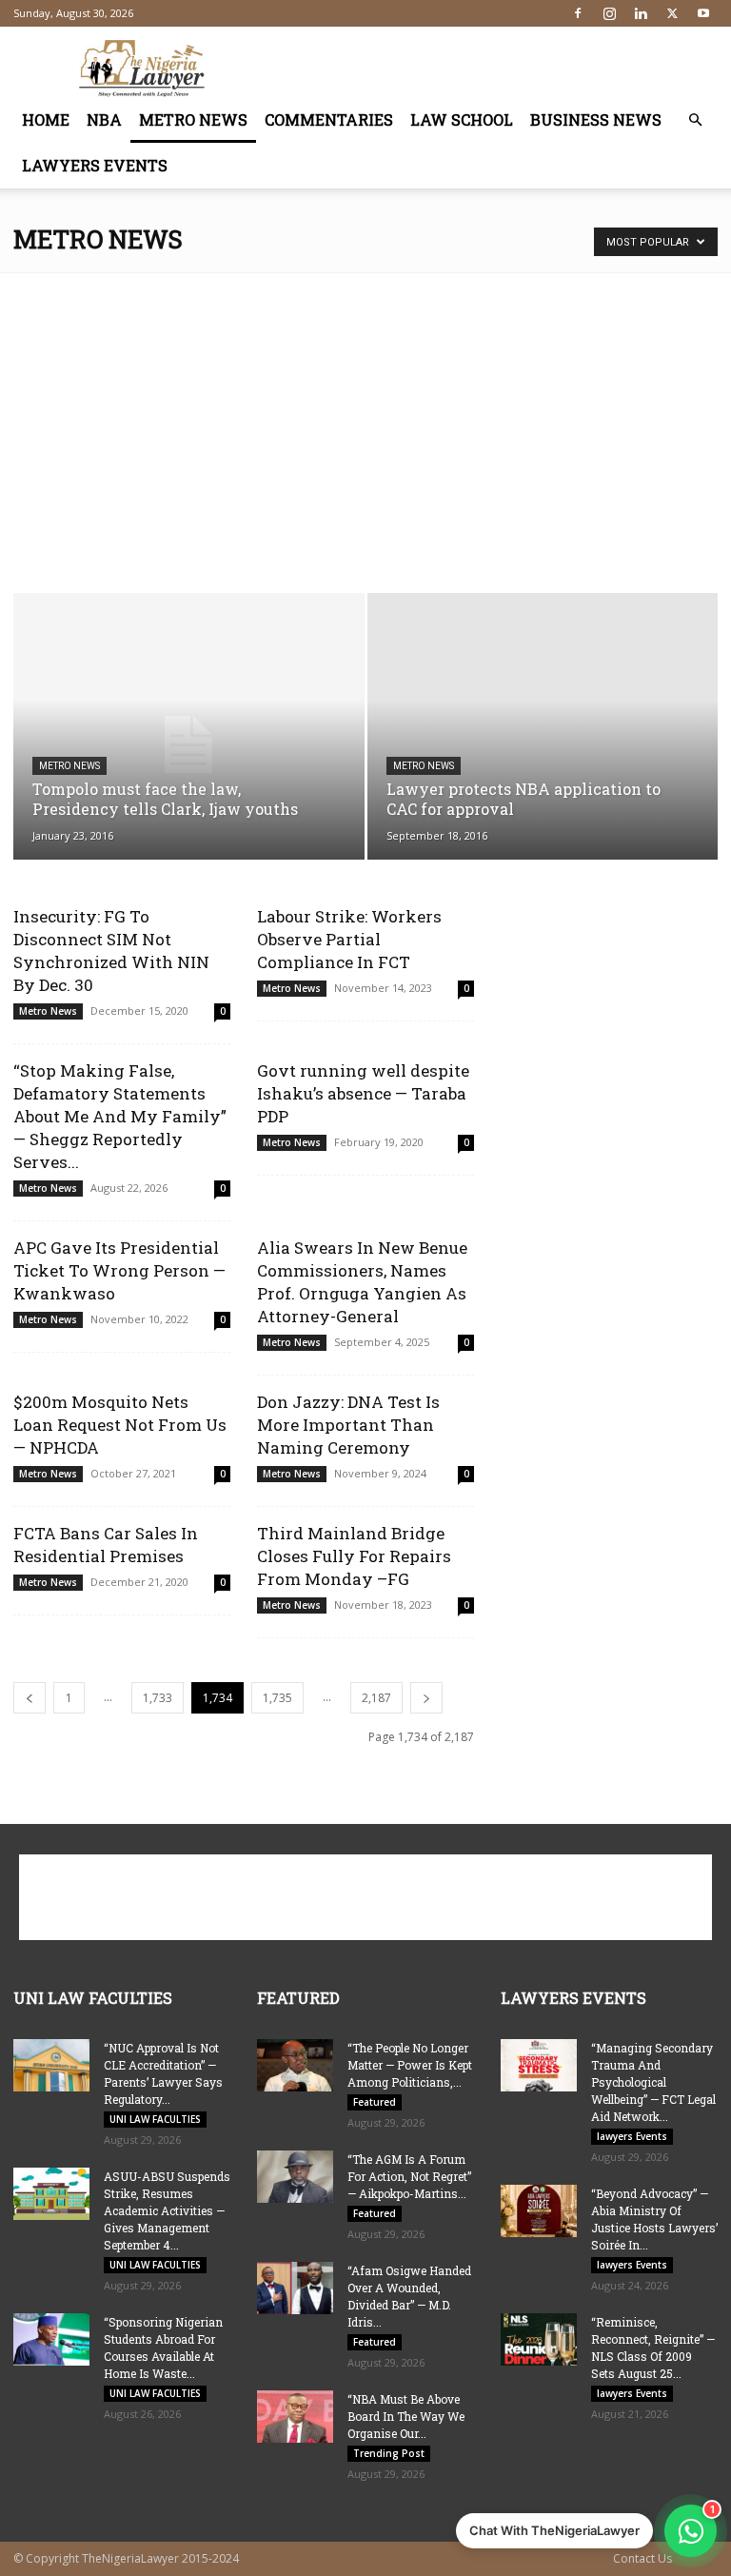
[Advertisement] (494, 69)
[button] (695, 120)
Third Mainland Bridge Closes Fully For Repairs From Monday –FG (354, 1556)
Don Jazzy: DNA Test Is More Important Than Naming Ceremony (348, 1425)
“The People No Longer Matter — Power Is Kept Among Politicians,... (410, 2065)
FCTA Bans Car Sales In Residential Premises (106, 1545)
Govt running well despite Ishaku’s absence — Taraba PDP (363, 1093)
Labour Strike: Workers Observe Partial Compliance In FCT (349, 939)
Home (46, 119)
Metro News (193, 119)
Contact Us (642, 2558)
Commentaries (329, 119)
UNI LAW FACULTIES (155, 2119)
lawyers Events (95, 165)
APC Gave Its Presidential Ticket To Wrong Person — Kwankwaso (119, 1270)
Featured (375, 2102)
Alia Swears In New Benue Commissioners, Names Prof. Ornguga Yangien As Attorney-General (362, 1282)
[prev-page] (30, 1698)
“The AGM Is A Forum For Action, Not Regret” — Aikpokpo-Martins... (409, 2176)
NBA (104, 119)
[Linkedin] (641, 13)
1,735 (277, 1698)
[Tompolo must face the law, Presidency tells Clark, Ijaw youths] (189, 745)
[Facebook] (578, 13)
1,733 (158, 1698)
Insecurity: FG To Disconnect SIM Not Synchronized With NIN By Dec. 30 (111, 951)
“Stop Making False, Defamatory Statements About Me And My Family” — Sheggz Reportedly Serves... (120, 1116)
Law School (462, 119)
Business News (596, 119)
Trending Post (389, 2453)
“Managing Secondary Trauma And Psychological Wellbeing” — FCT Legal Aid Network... (653, 2082)
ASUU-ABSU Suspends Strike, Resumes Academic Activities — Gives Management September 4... (167, 2210)
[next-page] (426, 1698)
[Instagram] (609, 13)
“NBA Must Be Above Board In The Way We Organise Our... (406, 2416)
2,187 (376, 1698)
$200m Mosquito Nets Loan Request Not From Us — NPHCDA (120, 1425)
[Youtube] (703, 13)
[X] (672, 13)
